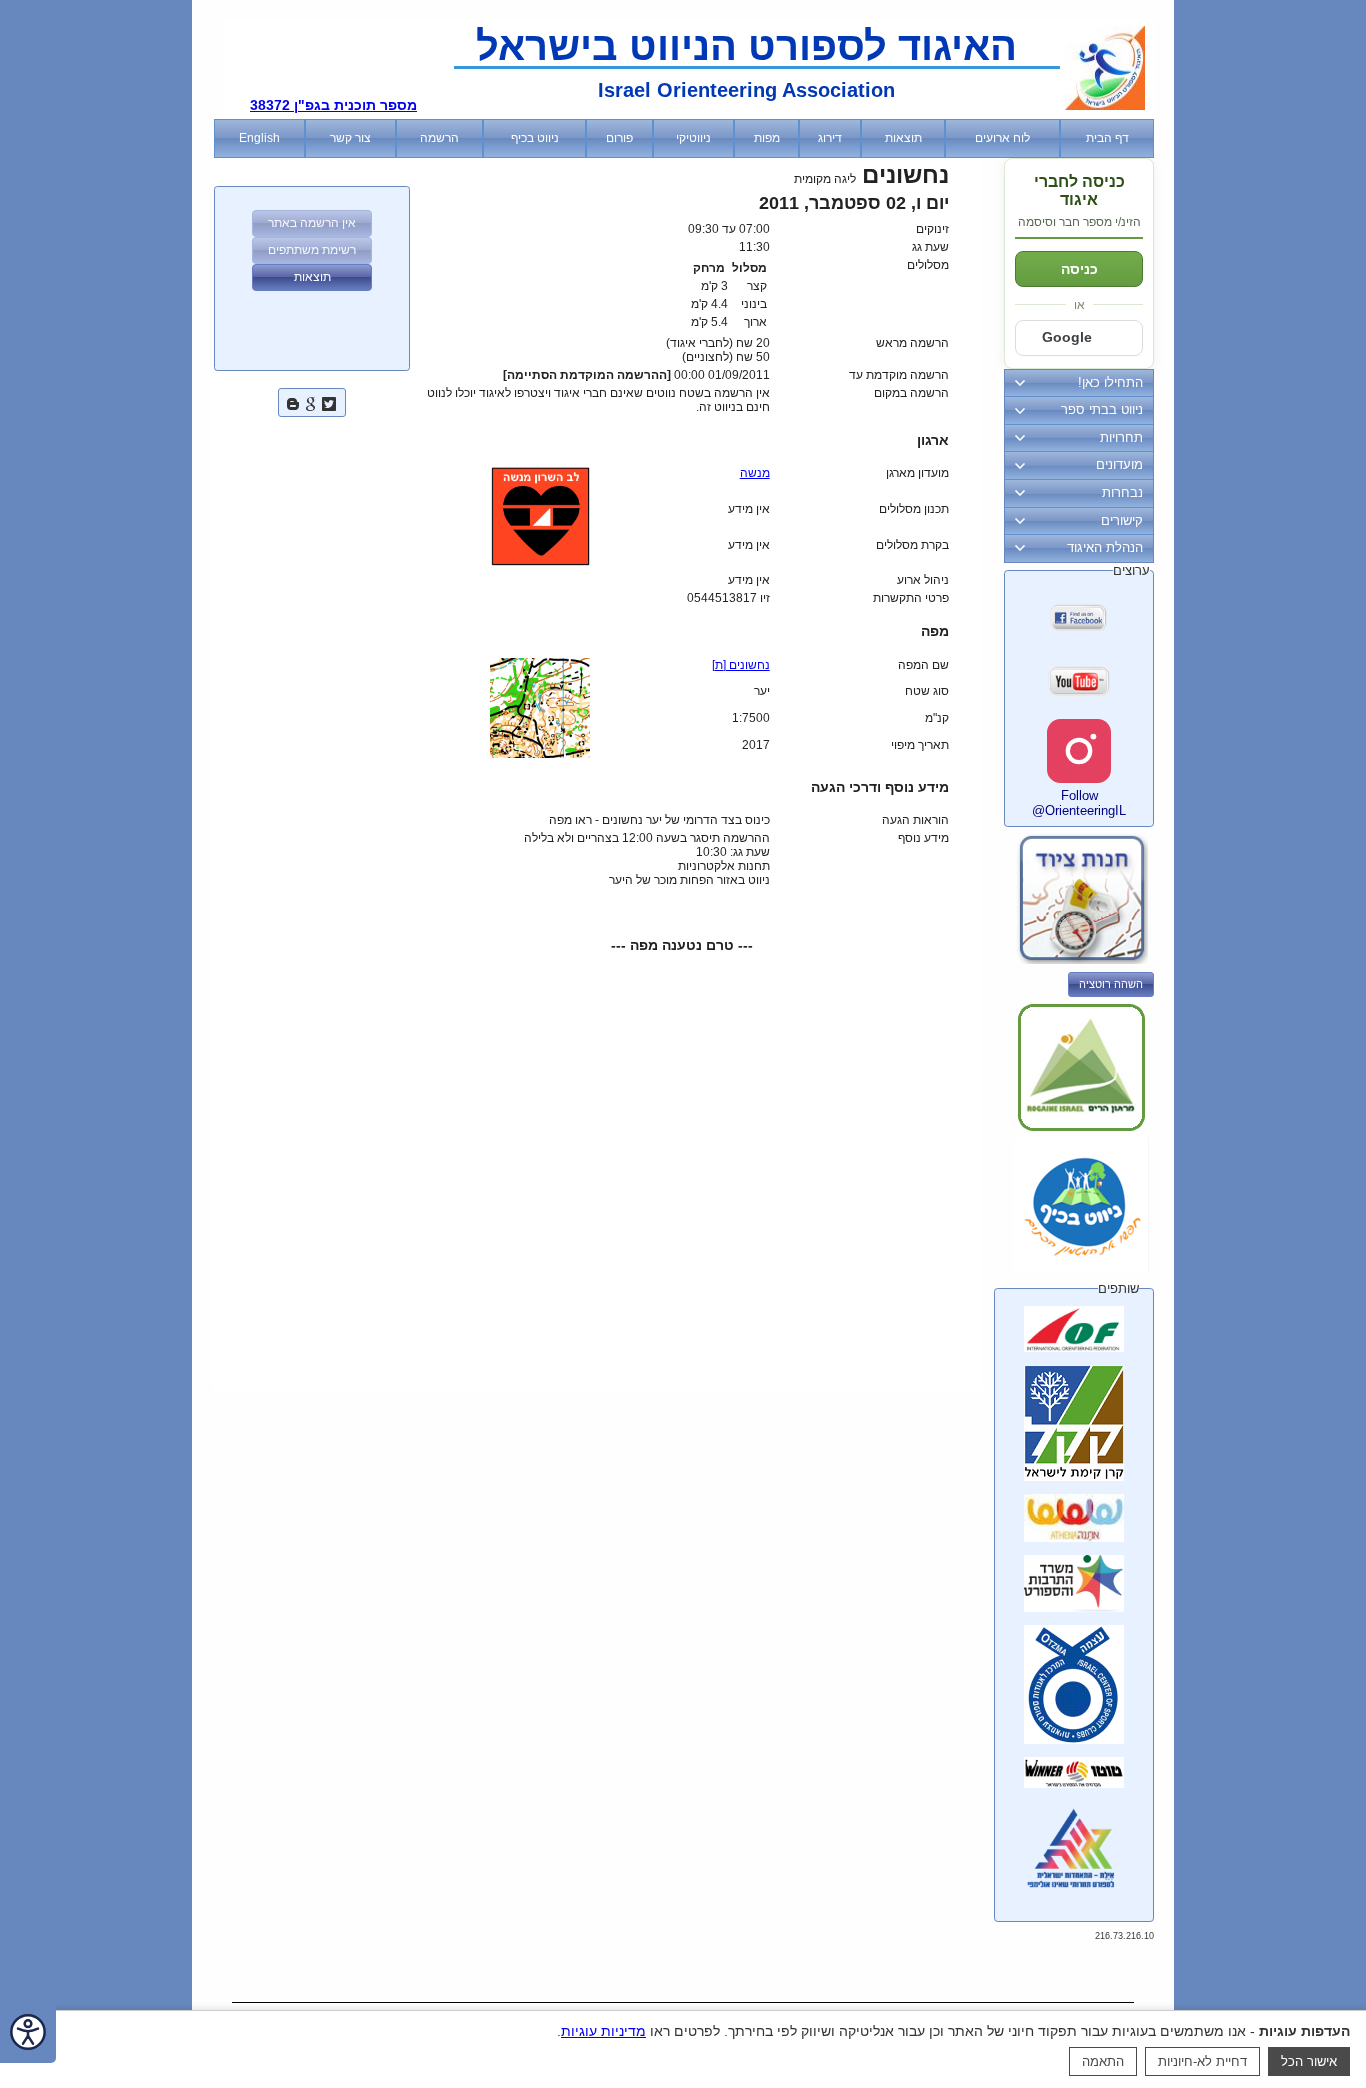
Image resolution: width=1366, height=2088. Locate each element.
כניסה (1079, 269)
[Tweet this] (329, 401)
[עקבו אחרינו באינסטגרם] (1079, 751)
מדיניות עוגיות (603, 2031)
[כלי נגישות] (28, 2033)
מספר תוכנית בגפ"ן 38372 (333, 105)
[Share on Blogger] (293, 401)
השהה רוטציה (1111, 984)
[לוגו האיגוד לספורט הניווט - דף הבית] (1105, 106)
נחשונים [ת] (741, 665)
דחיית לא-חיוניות (1202, 2061)
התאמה (1103, 2061)
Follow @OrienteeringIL (1079, 803)
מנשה (755, 473)
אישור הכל (1309, 2061)
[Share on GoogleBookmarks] (311, 401)
